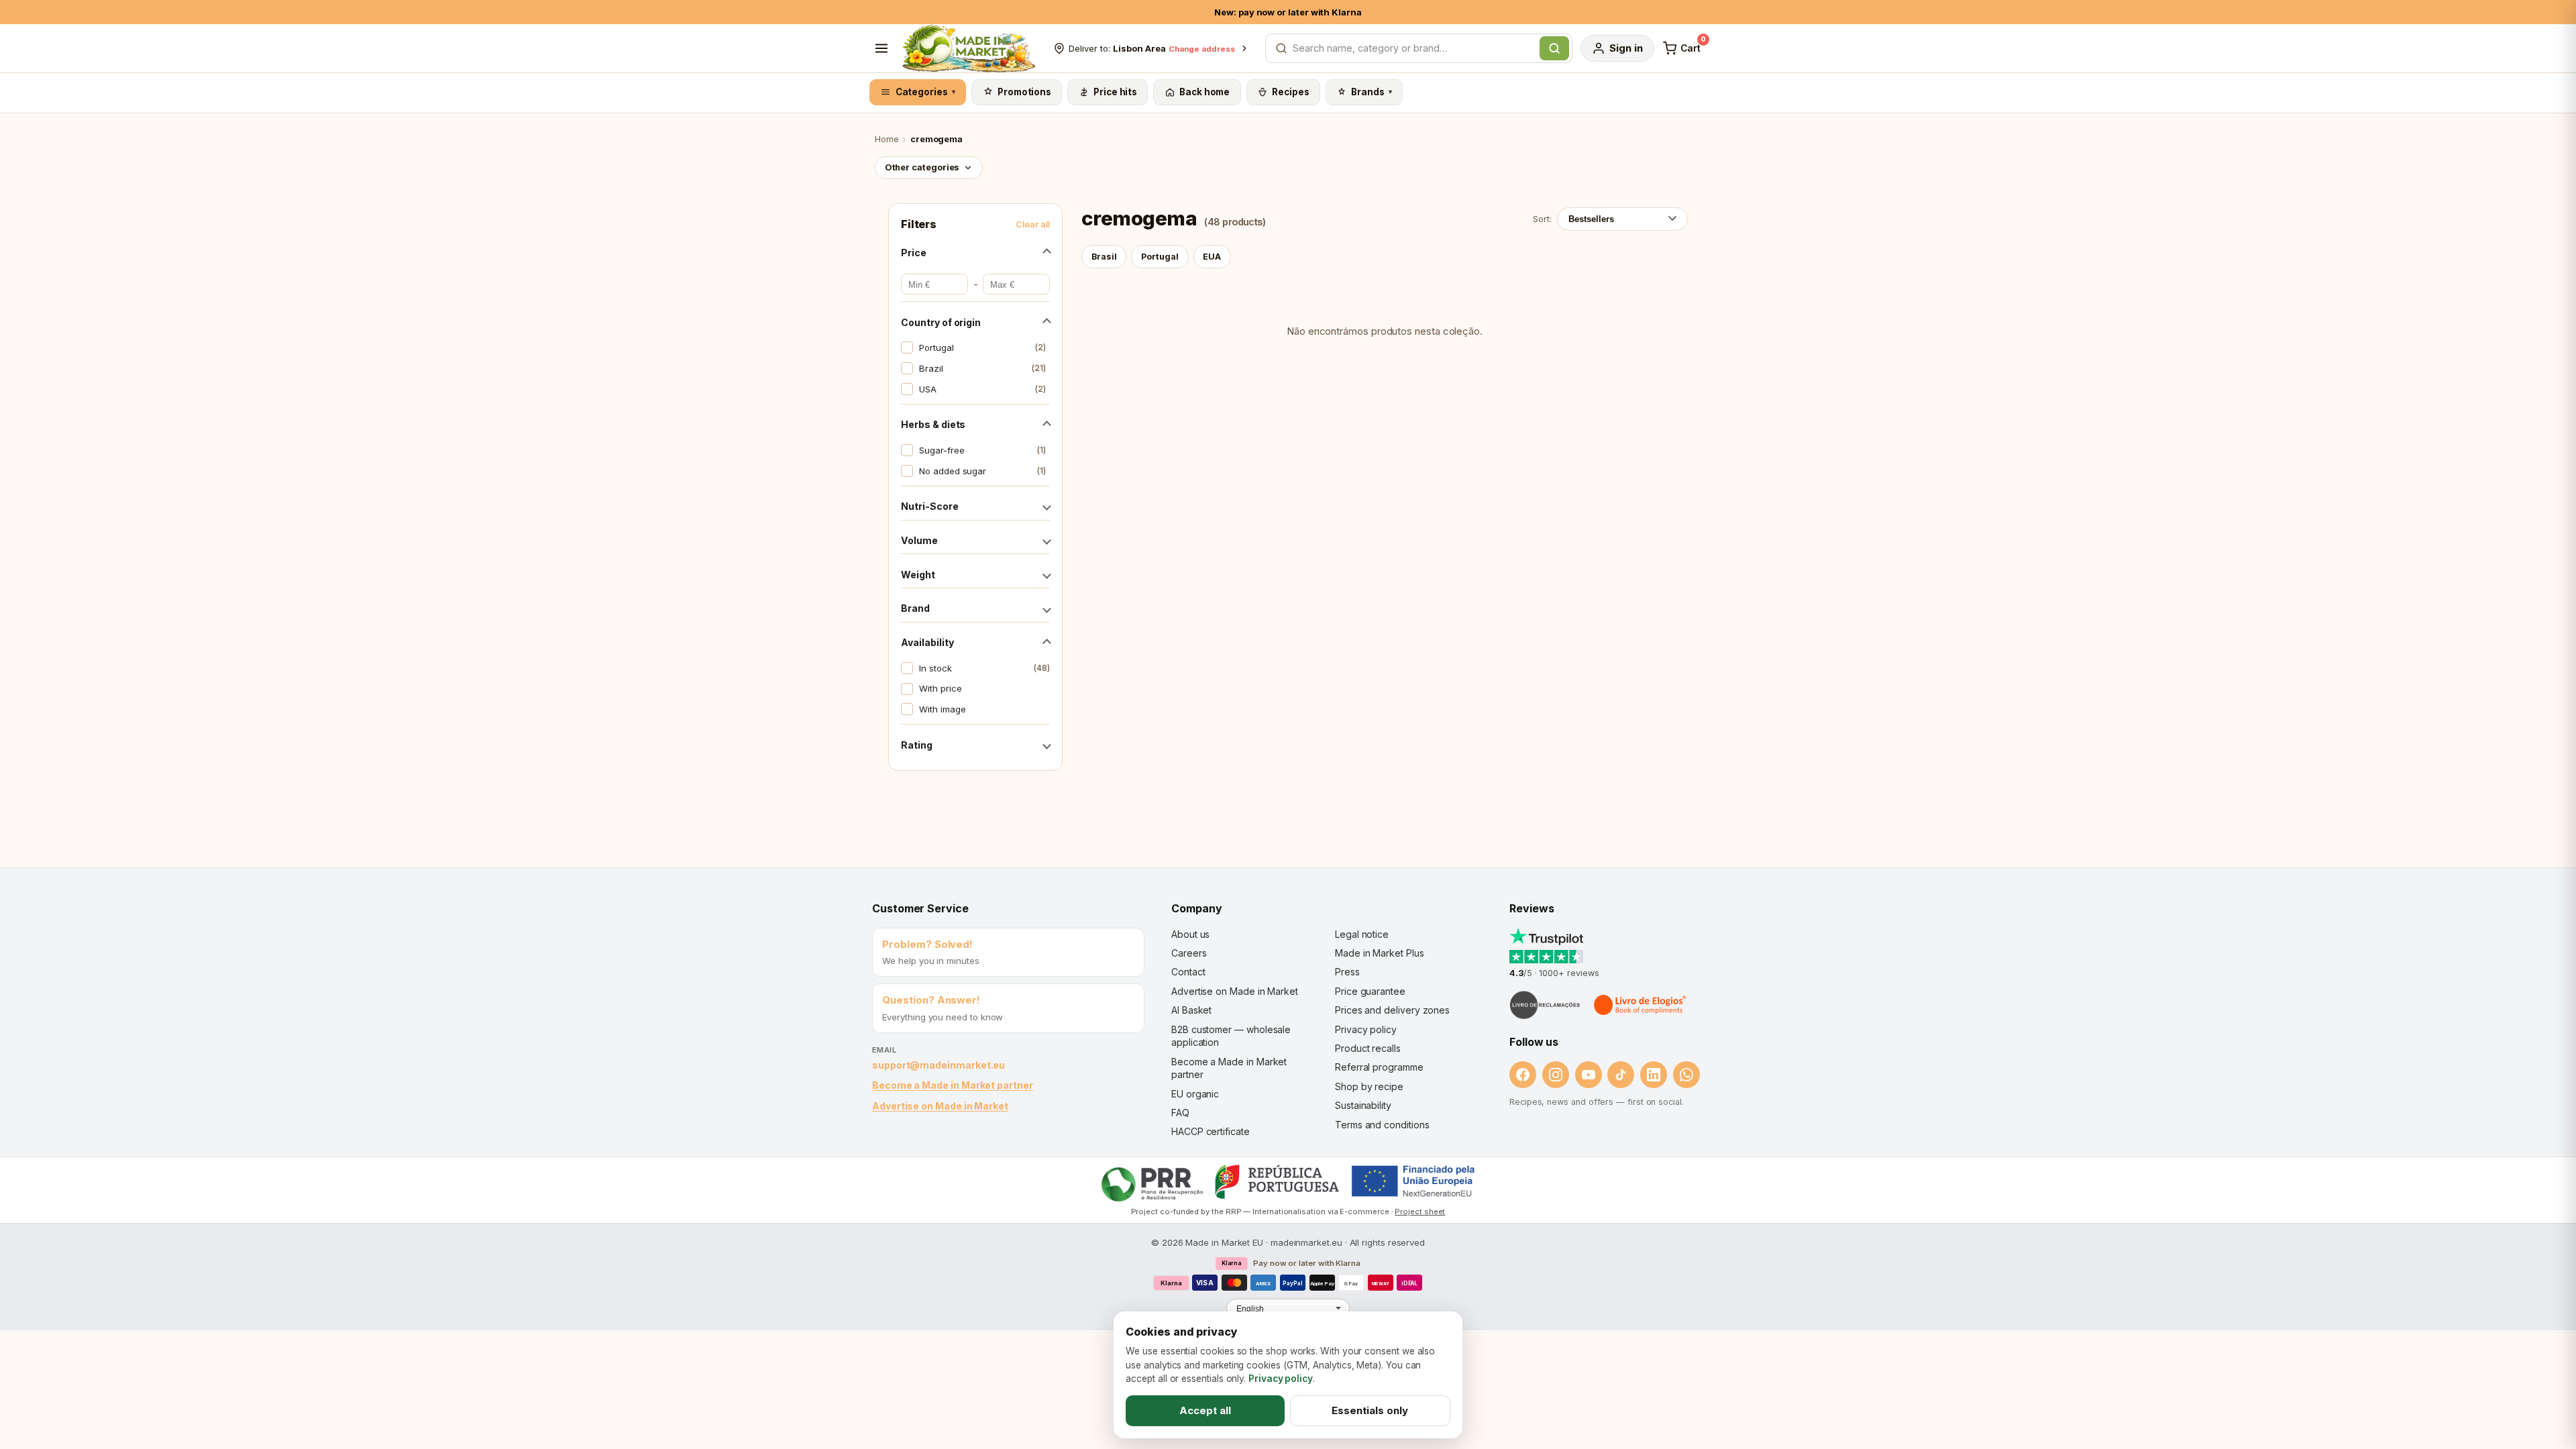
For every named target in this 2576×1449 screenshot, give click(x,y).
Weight (918, 575)
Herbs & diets (933, 424)
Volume (919, 540)
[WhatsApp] (1686, 1075)
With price (940, 688)
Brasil (1104, 257)
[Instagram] (1556, 1075)
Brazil (982, 368)
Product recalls (1368, 1048)
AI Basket (1191, 1010)
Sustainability (1363, 1105)
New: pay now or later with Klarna (1288, 12)
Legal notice (1362, 934)
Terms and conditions (1382, 1125)
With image (942, 709)
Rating (917, 745)
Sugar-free (982, 450)
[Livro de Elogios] (1641, 1005)
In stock (984, 668)
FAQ (1180, 1113)
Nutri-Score (929, 506)
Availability (927, 642)
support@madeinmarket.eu (938, 1065)
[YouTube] (1589, 1075)
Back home (1204, 92)
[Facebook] (1523, 1075)
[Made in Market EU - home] (968, 48)
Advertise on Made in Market (940, 1106)
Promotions (1024, 92)
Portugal (982, 347)
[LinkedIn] (1654, 1075)
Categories (926, 92)
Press (1347, 972)
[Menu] (881, 48)
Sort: (1542, 219)
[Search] (1554, 48)
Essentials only (1370, 1410)
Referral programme (1379, 1067)
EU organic (1195, 1094)
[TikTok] (1621, 1075)
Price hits (1115, 92)
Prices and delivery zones (1392, 1010)
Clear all (1033, 224)
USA (982, 389)
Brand (915, 608)
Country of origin (941, 322)
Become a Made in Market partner (953, 1085)
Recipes (1290, 92)
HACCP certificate (1211, 1131)
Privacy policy (1366, 1029)
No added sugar (982, 471)
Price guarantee (1370, 991)
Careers (1189, 953)
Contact (1188, 972)
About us (1190, 934)
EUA (1212, 257)
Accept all (1205, 1410)
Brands (1372, 92)
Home (887, 139)
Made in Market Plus (1380, 953)
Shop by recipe (1369, 1086)
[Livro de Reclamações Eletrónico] (1545, 1005)
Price (914, 253)
